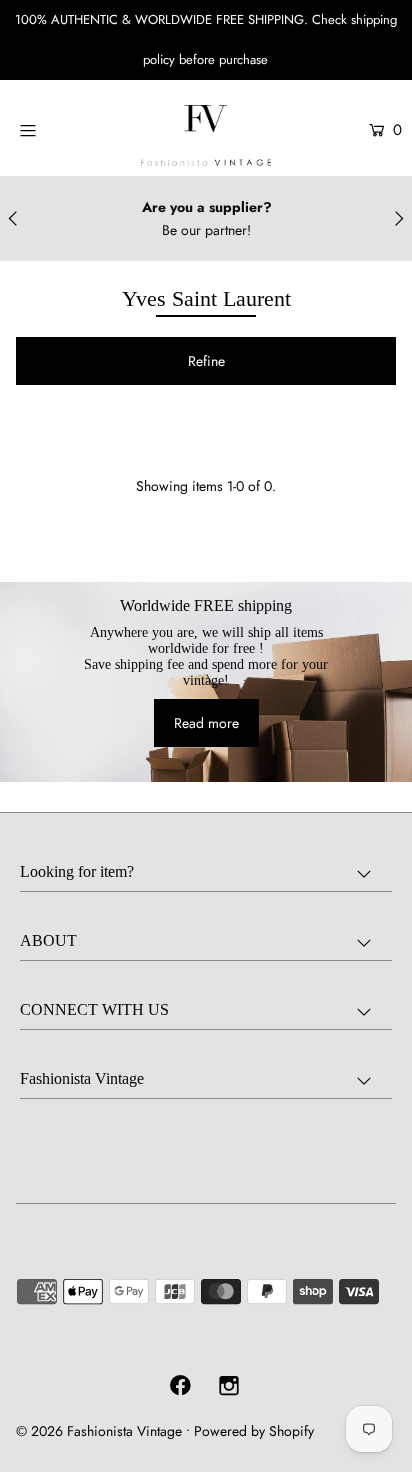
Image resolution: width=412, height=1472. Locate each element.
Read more (206, 723)
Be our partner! (206, 230)
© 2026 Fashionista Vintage (99, 1431)
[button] (205, 361)
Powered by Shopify (254, 1431)
